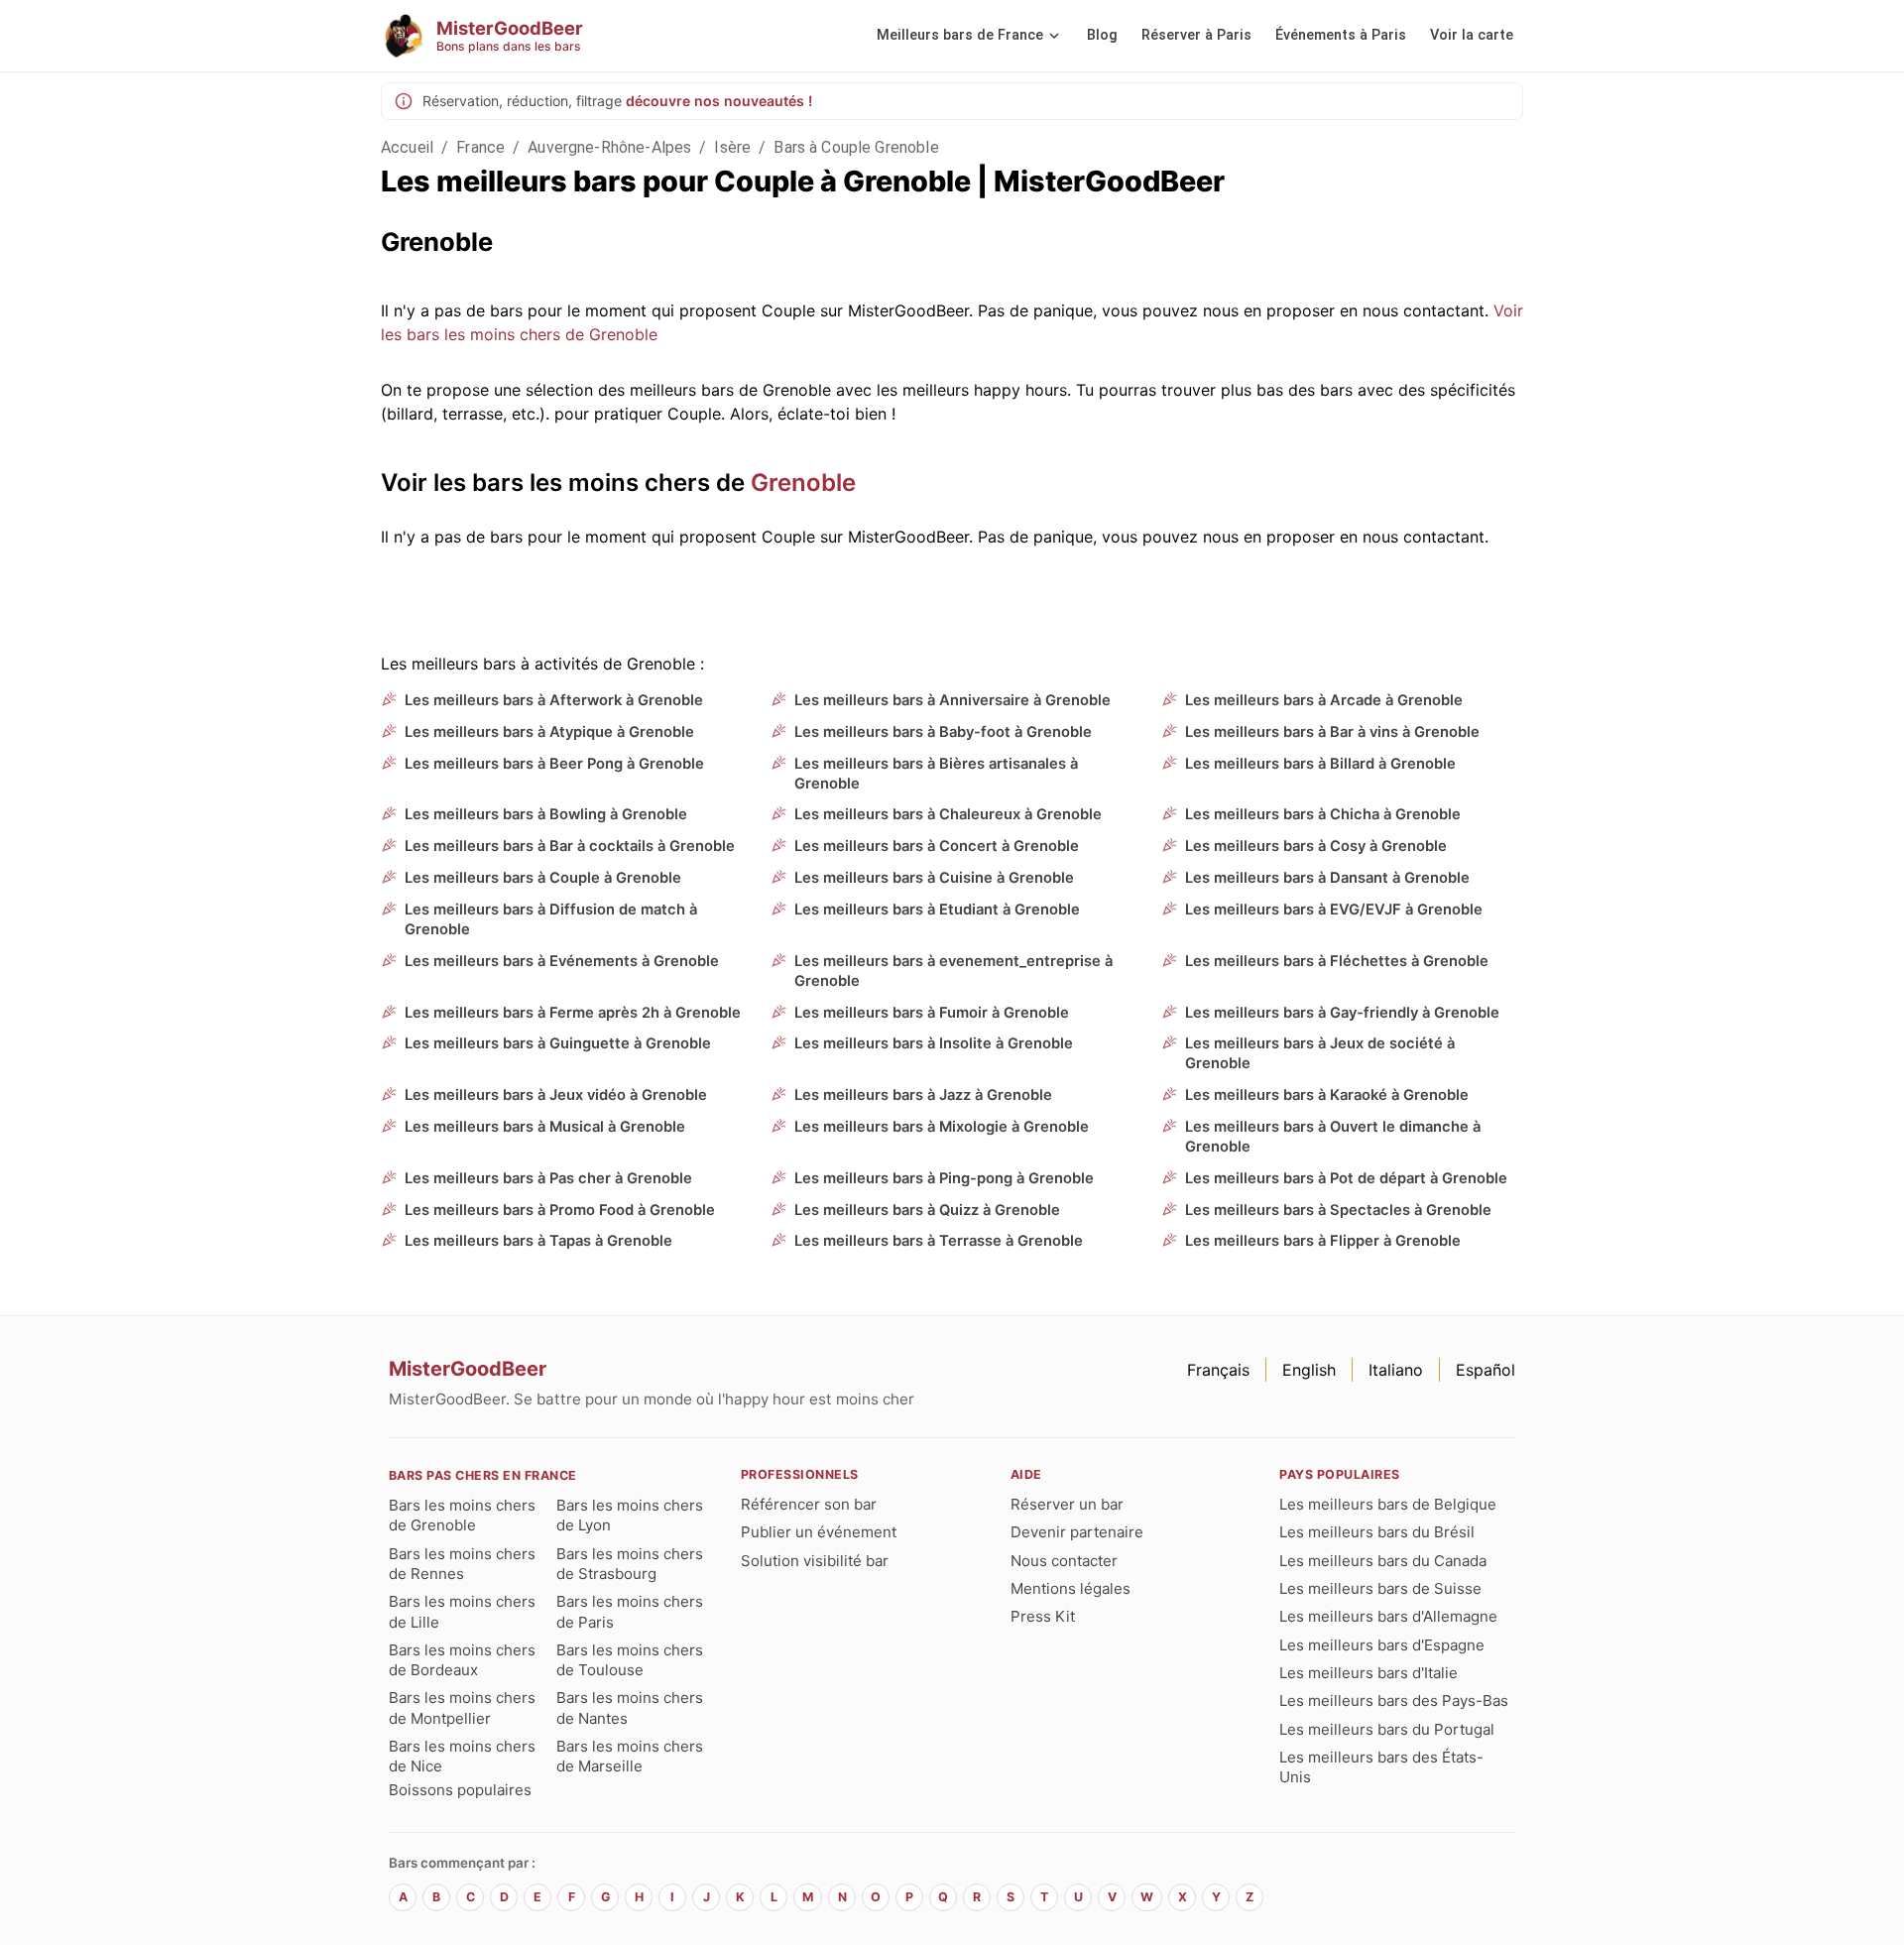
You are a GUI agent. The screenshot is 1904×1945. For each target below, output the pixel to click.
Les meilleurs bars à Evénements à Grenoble (562, 961)
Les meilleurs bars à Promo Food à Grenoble (560, 1210)
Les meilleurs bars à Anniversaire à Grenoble (952, 700)
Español (1486, 1370)
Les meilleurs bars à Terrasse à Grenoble (939, 1241)
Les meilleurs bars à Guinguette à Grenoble (558, 1043)
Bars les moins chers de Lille (462, 1611)
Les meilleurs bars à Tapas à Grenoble (538, 1241)
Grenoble (803, 483)
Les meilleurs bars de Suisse (1380, 1588)
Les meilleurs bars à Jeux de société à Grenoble (1320, 1053)
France (480, 147)
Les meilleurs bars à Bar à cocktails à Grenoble (570, 846)
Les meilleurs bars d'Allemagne (1388, 1616)
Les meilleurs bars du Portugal (1387, 1729)
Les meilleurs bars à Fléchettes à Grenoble (1337, 961)
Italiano (1396, 1370)
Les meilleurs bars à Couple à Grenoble (543, 878)
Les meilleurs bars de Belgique (1388, 1504)
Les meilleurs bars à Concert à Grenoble (937, 846)
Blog (1102, 35)
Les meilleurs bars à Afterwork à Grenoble (554, 700)
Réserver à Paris (1196, 35)
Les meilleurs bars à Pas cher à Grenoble (548, 1178)
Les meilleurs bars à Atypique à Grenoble (549, 732)
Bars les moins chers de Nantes (630, 1707)
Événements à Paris (1341, 35)
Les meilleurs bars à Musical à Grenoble (545, 1127)
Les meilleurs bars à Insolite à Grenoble (934, 1043)
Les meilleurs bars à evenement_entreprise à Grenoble (953, 971)
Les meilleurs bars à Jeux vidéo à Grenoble (556, 1095)
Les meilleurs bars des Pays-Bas (1394, 1701)
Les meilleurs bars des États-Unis (1381, 1767)
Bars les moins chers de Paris (630, 1611)
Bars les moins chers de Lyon (630, 1515)
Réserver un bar (1067, 1504)
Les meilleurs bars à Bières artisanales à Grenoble (936, 774)
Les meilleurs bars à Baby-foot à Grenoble (943, 732)
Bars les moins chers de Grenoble (462, 1515)
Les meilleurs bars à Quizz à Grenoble (927, 1210)
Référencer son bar (809, 1504)
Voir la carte (1472, 35)
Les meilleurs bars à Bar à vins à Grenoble (1332, 732)
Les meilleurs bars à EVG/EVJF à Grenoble (1334, 910)
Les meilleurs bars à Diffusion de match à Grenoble (551, 919)
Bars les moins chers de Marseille (630, 1756)
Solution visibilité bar (815, 1561)
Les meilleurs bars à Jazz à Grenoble (923, 1095)
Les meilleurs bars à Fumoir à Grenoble (932, 1013)
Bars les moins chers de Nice (462, 1756)
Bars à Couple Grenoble (856, 147)
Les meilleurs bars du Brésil (1377, 1532)
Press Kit (1043, 1616)
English (1309, 1370)
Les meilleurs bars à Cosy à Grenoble (1316, 846)
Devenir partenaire (1077, 1532)
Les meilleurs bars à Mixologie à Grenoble (942, 1127)
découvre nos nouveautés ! (719, 101)
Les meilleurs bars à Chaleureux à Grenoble (948, 814)
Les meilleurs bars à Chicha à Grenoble (1323, 814)
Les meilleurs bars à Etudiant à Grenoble (937, 910)
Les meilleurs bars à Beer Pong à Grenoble (554, 764)
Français (1218, 1370)
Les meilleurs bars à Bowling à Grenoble (546, 814)
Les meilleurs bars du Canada (1383, 1561)
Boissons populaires (460, 1790)
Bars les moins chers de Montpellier (462, 1707)
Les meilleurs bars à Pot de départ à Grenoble (1346, 1178)
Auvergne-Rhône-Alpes (609, 147)
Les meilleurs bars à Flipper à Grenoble (1323, 1241)
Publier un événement (819, 1532)
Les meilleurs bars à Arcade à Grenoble (1324, 700)
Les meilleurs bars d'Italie (1368, 1673)
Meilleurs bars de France (960, 35)
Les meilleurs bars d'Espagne (1382, 1645)
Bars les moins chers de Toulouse (630, 1660)
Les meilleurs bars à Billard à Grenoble (1320, 764)
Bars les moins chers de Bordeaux (462, 1660)
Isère (732, 147)
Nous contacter (1064, 1561)
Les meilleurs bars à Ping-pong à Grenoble (944, 1178)
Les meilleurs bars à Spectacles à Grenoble (1338, 1210)
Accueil (407, 147)
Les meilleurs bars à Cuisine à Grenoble (934, 878)
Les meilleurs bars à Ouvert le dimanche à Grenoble (1333, 1137)
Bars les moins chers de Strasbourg (630, 1564)
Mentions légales (1071, 1588)
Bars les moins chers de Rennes (462, 1564)
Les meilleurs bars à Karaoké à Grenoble (1327, 1095)
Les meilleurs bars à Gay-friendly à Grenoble (1342, 1013)
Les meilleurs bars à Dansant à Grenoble (1327, 878)
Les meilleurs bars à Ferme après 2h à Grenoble (573, 1013)
